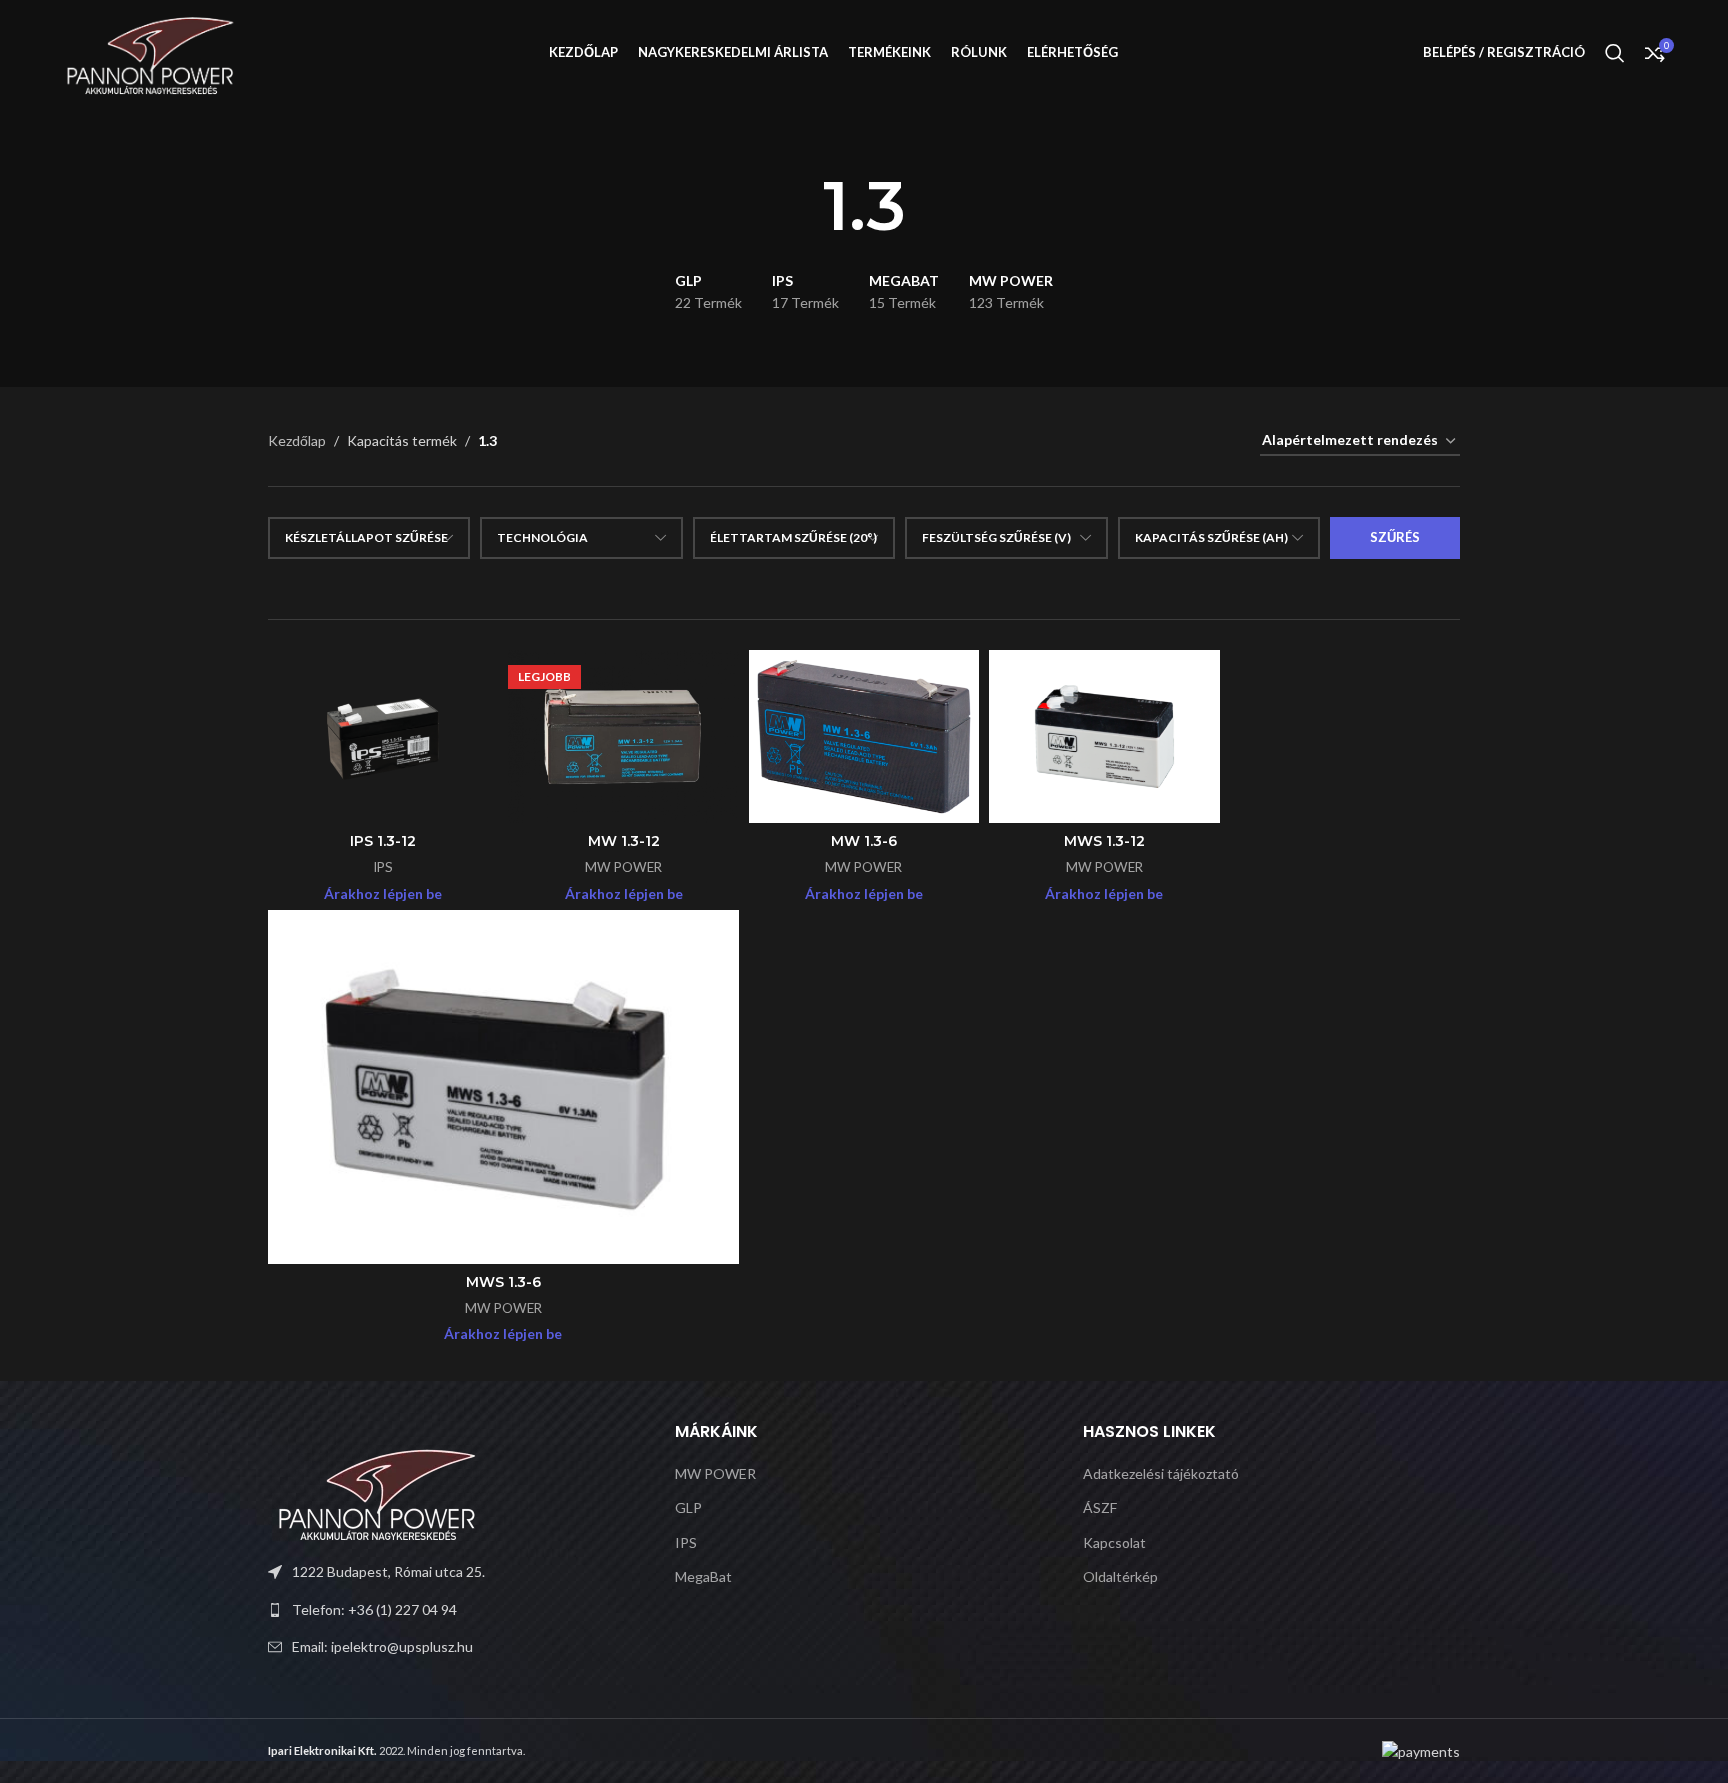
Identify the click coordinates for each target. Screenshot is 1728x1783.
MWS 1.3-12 (1104, 841)
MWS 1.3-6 (503, 1282)
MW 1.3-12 (624, 841)
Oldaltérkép (1120, 1576)
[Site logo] (151, 50)
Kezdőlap (297, 440)
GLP (688, 1507)
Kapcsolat (1114, 1542)
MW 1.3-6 (864, 841)
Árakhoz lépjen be (383, 893)
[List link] (456, 1610)
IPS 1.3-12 (383, 841)
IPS (383, 867)
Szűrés (1395, 537)
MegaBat (703, 1576)
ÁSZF (1100, 1507)
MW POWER (623, 867)
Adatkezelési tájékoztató (1161, 1473)
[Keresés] (1615, 53)
